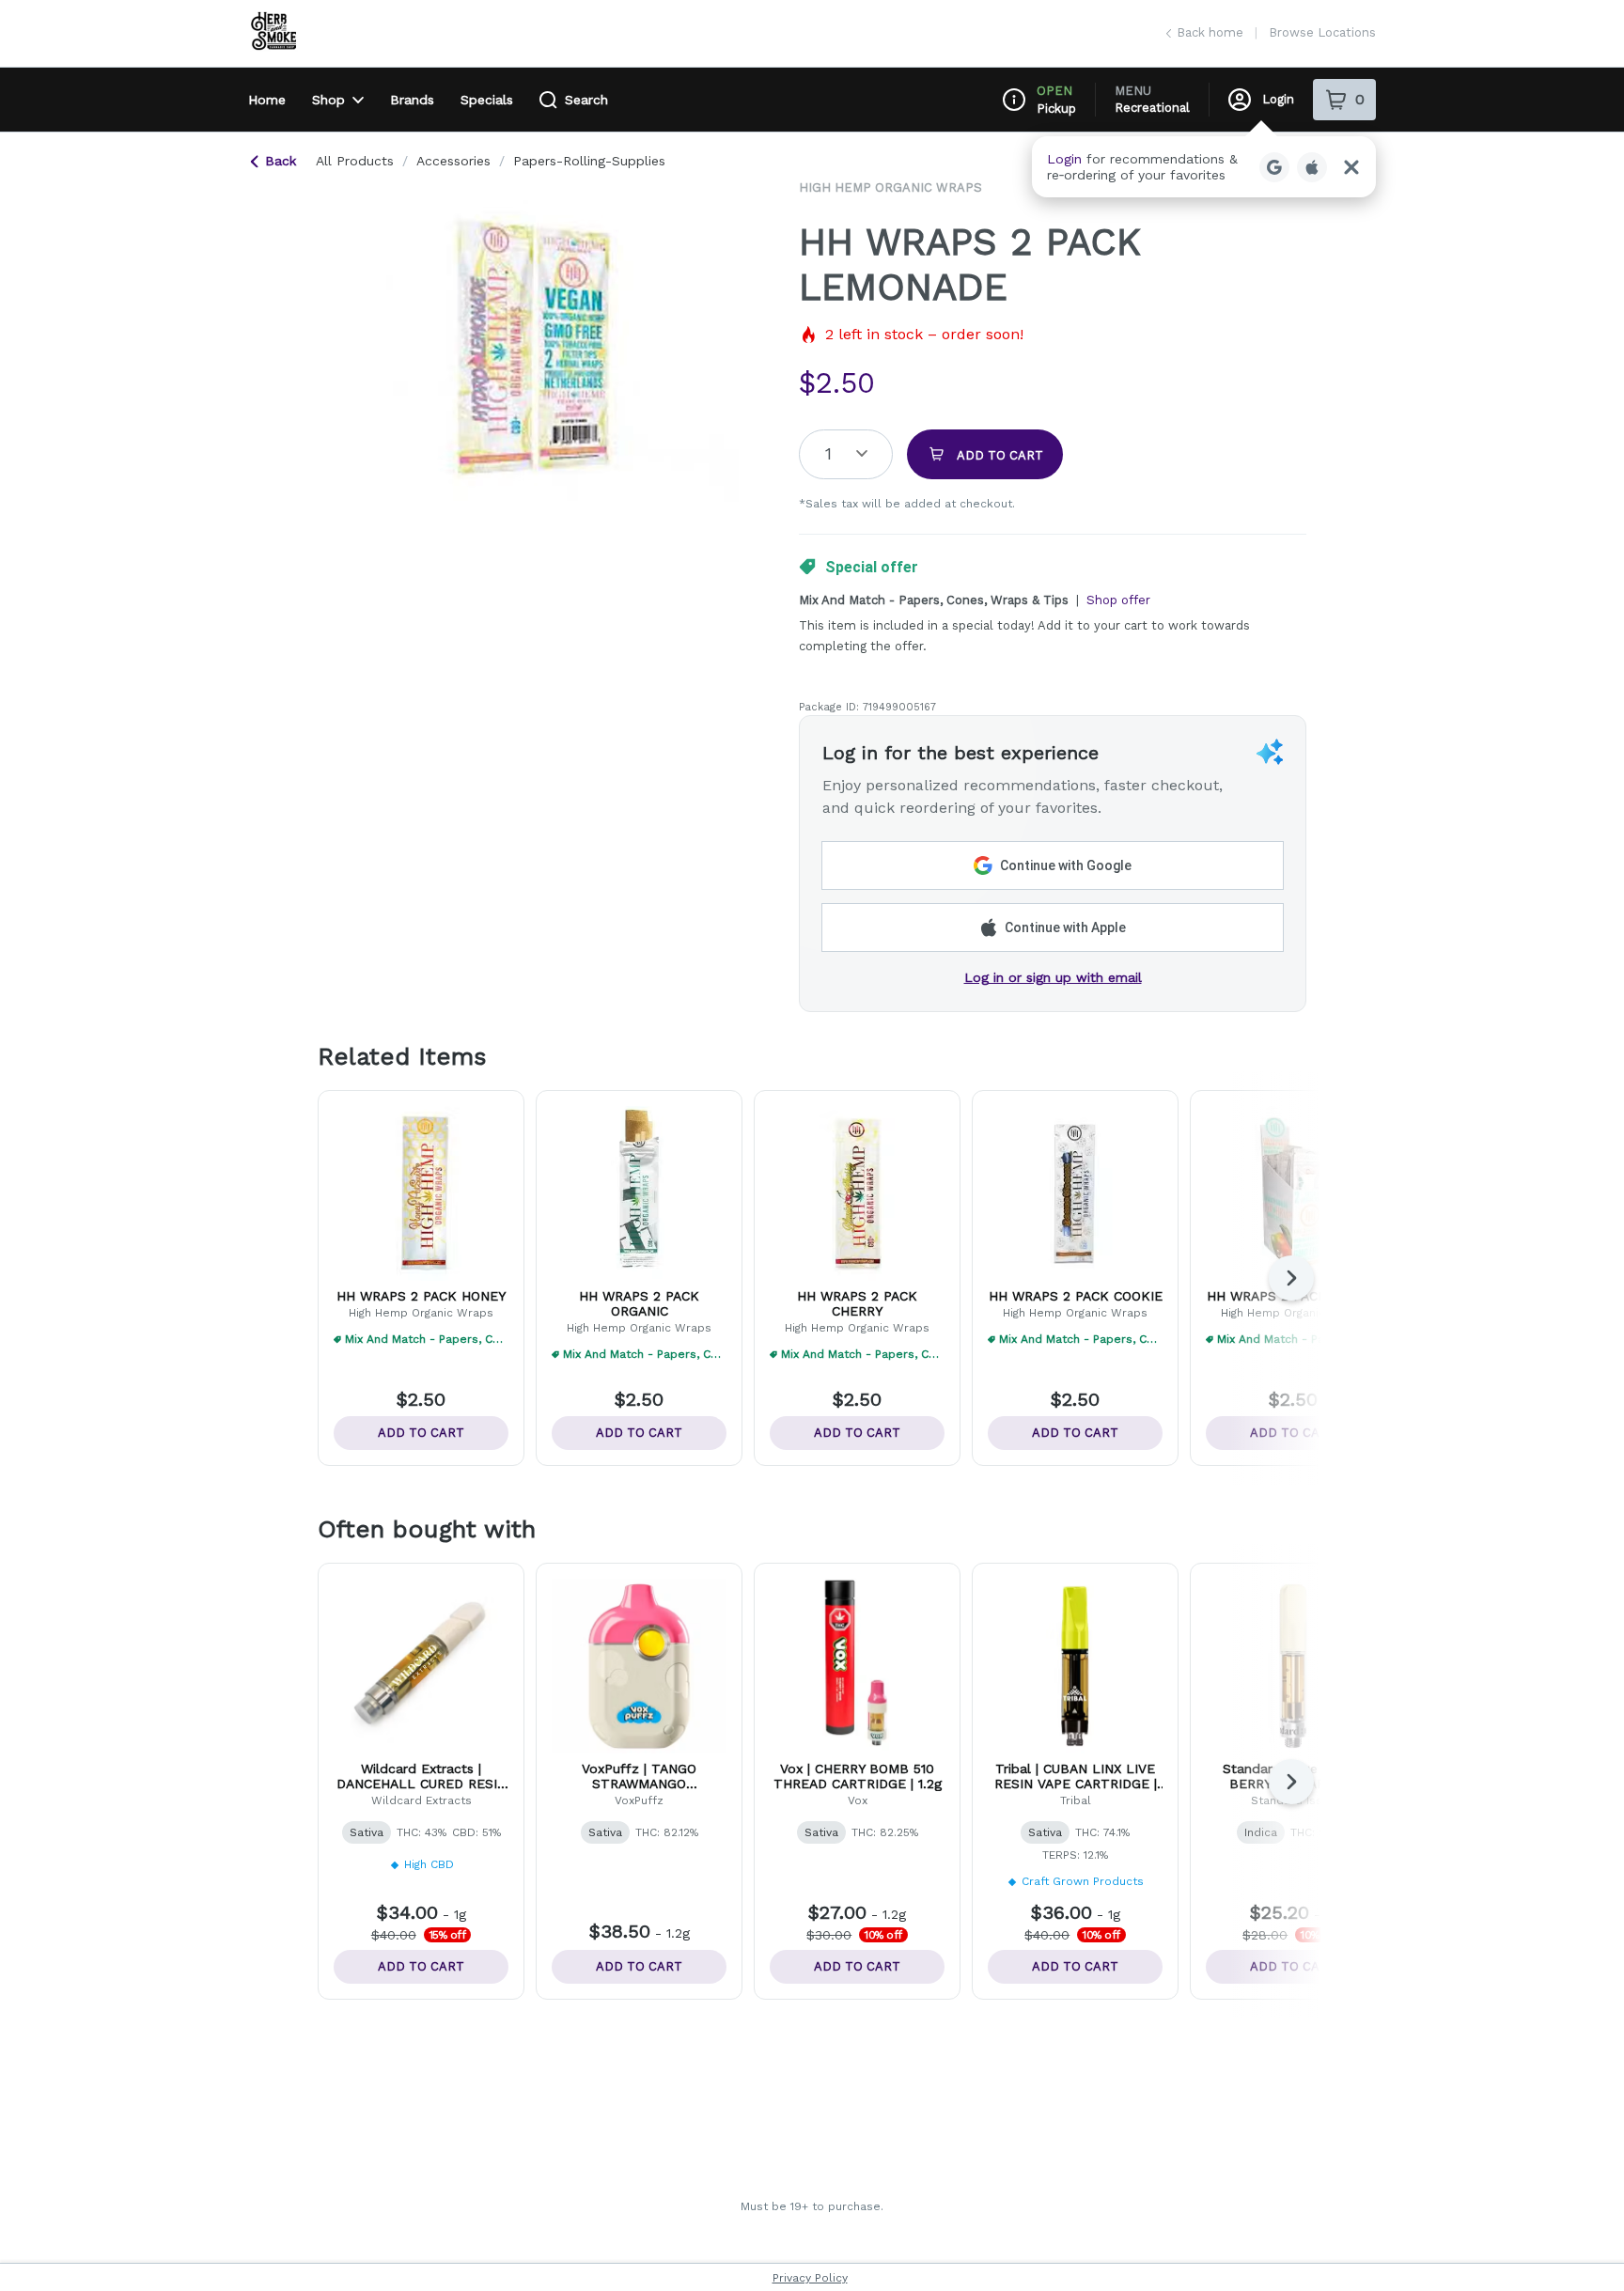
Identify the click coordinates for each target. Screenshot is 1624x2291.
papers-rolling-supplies (589, 161)
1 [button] (828, 453)
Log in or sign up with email (1053, 977)
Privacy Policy (810, 2278)
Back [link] (281, 161)
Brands (412, 100)
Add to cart (421, 1433)
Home (267, 100)
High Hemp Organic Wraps (890, 187)
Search (586, 100)
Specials (487, 100)
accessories (453, 161)
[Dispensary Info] (1014, 100)
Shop (328, 100)
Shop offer (1118, 600)
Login (1278, 99)
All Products (355, 161)
